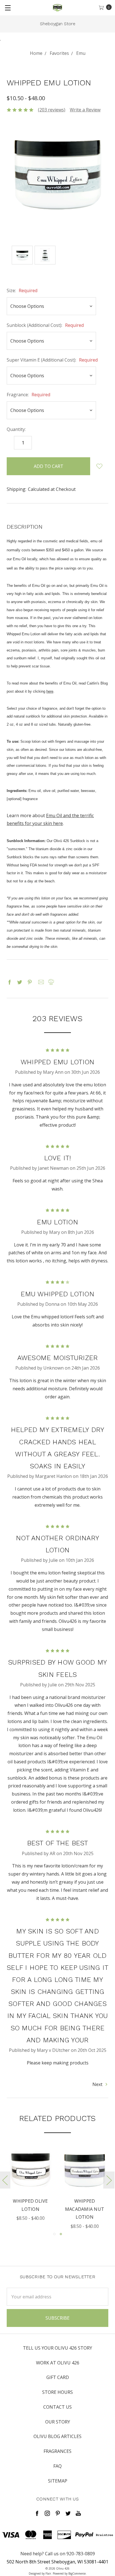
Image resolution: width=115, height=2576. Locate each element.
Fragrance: (28, 395)
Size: (22, 290)
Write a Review (85, 110)
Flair (48, 2573)
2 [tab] (61, 2234)
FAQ (57, 2466)
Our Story (58, 2422)
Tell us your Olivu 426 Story (57, 2348)
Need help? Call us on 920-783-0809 (58, 2554)
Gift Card (58, 2377)
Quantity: (16, 429)
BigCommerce (77, 2573)
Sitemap (58, 2481)
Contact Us (57, 2407)
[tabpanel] (30, 2184)
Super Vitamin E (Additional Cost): (52, 360)
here (50, 691)
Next (98, 2084)
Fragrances (57, 2451)
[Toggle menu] (8, 8)
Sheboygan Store (58, 24)
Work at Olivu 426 (58, 2363)
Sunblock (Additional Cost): (45, 325)
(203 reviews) (52, 110)
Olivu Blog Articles (57, 2436)
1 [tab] (54, 2234)
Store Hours (57, 2392)
